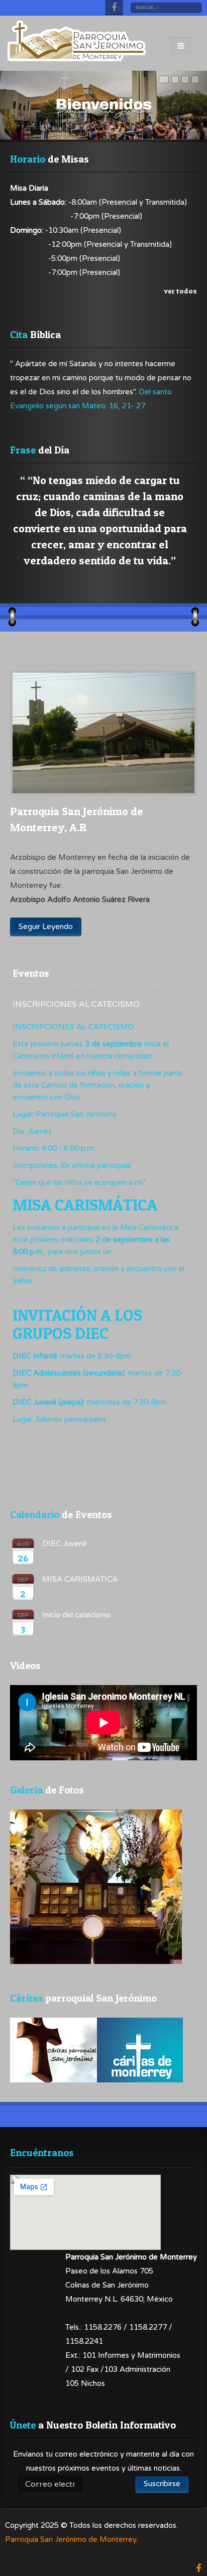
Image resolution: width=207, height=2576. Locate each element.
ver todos (180, 291)
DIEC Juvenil (64, 1544)
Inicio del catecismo (76, 1615)
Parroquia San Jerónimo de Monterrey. (71, 2539)
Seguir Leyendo (46, 927)
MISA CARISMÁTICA (80, 1579)
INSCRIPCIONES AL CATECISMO (76, 1004)
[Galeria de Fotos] (96, 1961)
